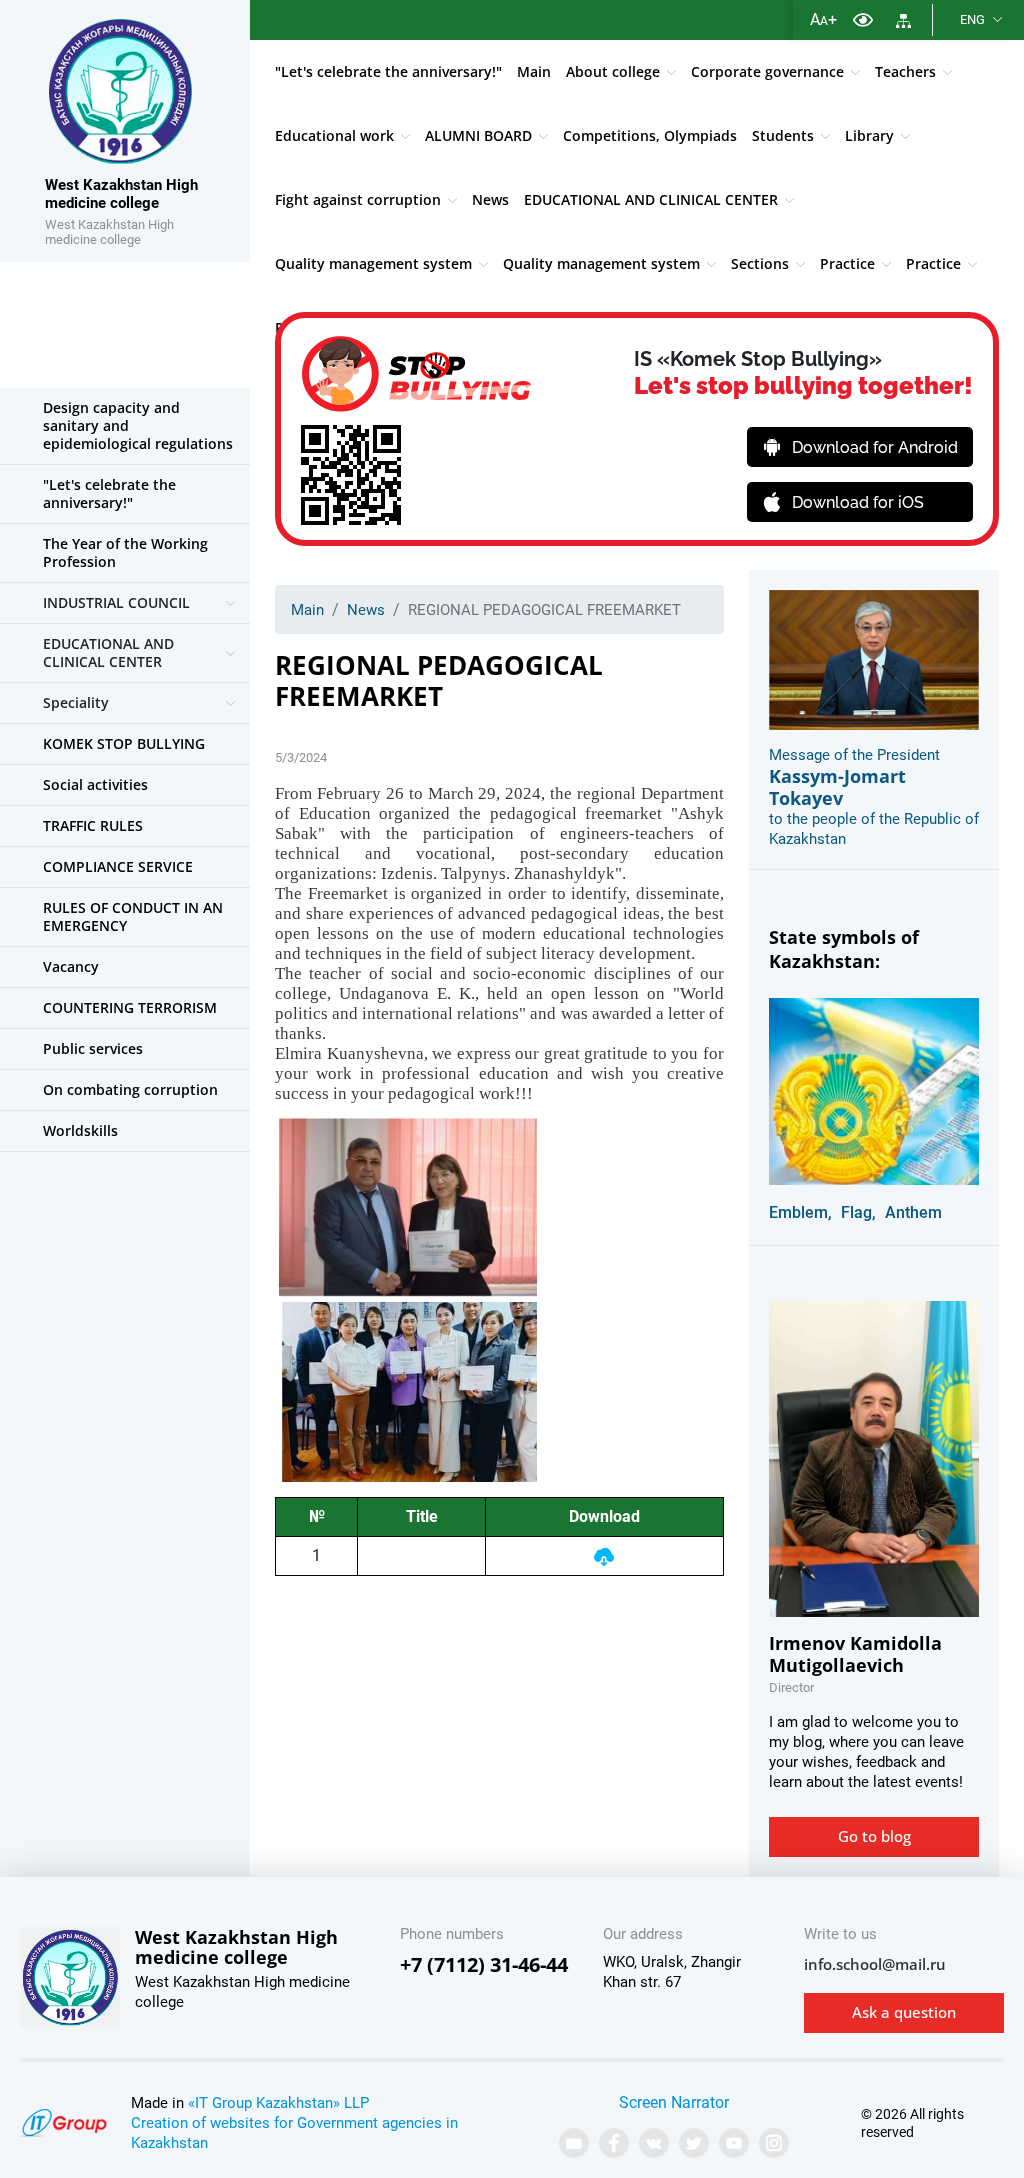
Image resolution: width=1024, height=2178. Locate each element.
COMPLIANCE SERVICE (118, 866)
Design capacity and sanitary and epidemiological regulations (138, 425)
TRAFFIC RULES (93, 825)
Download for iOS (858, 502)
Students (783, 135)
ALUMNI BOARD (478, 135)
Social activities (95, 784)
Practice (847, 263)
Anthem (913, 1212)
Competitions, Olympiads (650, 135)
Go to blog (874, 1836)
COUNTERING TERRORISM (130, 1007)
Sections (760, 263)
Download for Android (875, 447)
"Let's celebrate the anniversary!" (388, 71)
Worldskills (80, 1130)
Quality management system (373, 263)
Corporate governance (767, 71)
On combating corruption (130, 1089)
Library (869, 135)
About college (613, 71)
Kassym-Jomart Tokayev (837, 787)
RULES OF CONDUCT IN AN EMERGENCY (133, 916)
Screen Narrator (674, 2102)
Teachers (905, 71)
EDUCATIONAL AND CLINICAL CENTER (651, 199)
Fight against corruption (358, 199)
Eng (972, 19)
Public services (93, 1048)
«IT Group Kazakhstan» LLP (278, 2103)
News (490, 199)
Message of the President (854, 755)
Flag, (858, 1212)
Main (534, 71)
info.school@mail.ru (875, 1964)
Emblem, (800, 1212)
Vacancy (71, 966)
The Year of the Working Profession (125, 552)
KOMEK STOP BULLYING (124, 743)
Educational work (334, 135)
